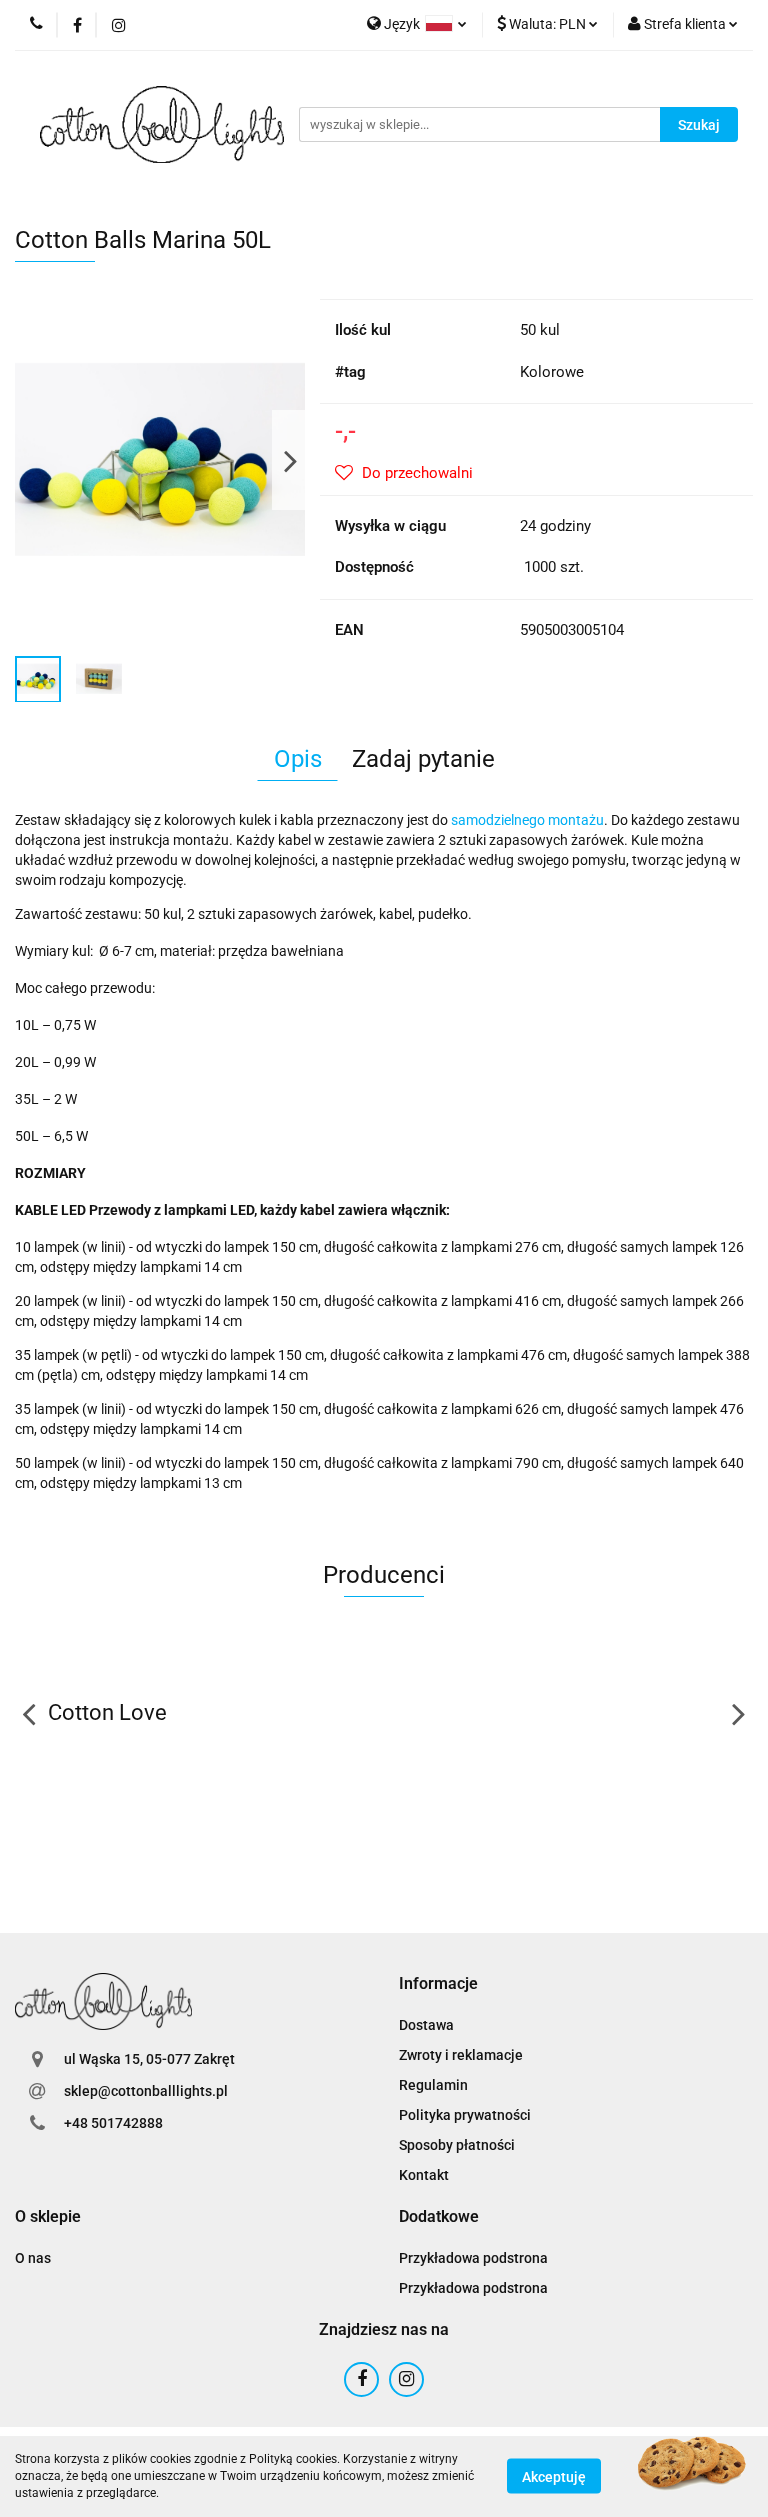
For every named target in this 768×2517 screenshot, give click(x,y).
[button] (438, 1984)
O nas (33, 2258)
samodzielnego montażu (527, 820)
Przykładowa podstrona (473, 2258)
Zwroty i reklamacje (461, 2055)
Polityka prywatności (465, 2115)
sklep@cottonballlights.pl (146, 2091)
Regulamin (433, 2085)
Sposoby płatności (457, 2145)
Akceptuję (554, 2477)
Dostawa (426, 2025)
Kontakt (424, 2175)
